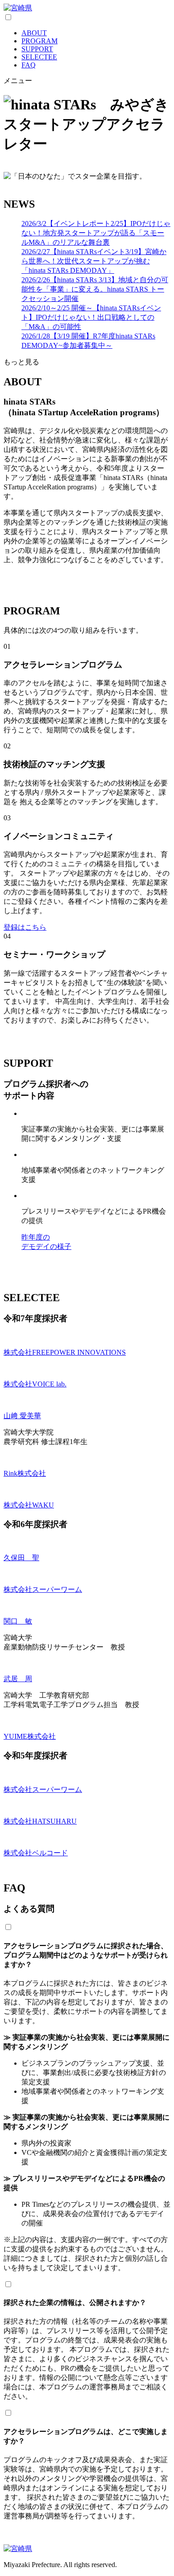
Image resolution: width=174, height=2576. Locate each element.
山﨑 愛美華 (22, 1416)
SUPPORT (37, 49)
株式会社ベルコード (36, 1853)
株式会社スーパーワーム (43, 1589)
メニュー (18, 81)
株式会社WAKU (29, 1505)
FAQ (29, 65)
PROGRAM (39, 41)
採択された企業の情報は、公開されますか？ (75, 2303)
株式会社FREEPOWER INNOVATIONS (65, 1352)
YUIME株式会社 (30, 1736)
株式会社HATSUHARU (40, 1821)
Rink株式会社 (25, 1473)
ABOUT (34, 33)
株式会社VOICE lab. (35, 1384)
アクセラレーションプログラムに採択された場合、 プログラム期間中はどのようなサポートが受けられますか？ (86, 1955)
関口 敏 (18, 1621)
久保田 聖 (21, 1558)
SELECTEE (39, 57)
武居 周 (18, 1679)
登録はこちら (25, 927)
